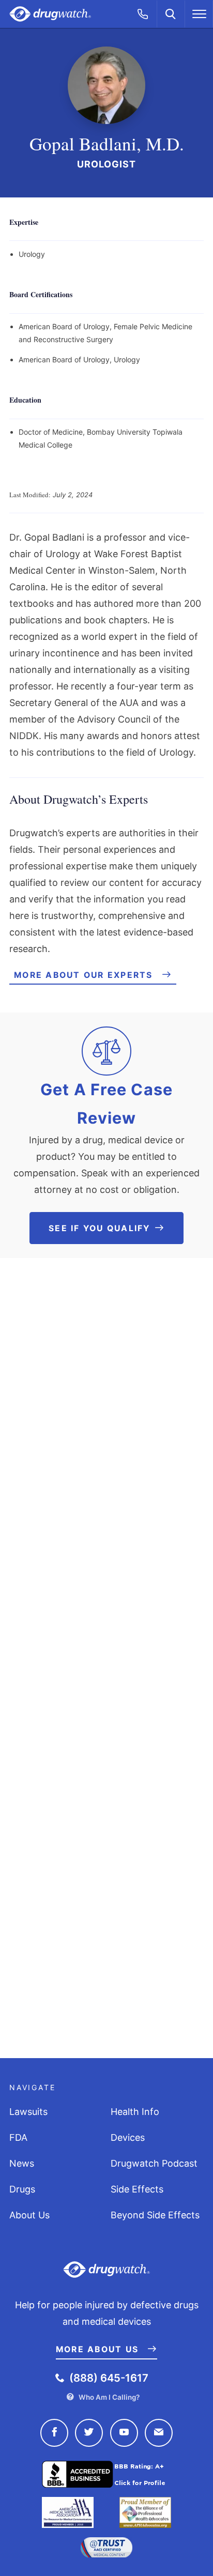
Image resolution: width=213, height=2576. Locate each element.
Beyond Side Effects (155, 2215)
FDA (18, 2137)
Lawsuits (28, 2112)
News (22, 2163)
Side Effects (137, 2189)
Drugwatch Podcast (154, 2163)
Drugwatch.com (50, 14)
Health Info (135, 2112)
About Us (29, 2215)
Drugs (22, 2189)
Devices (128, 2137)
